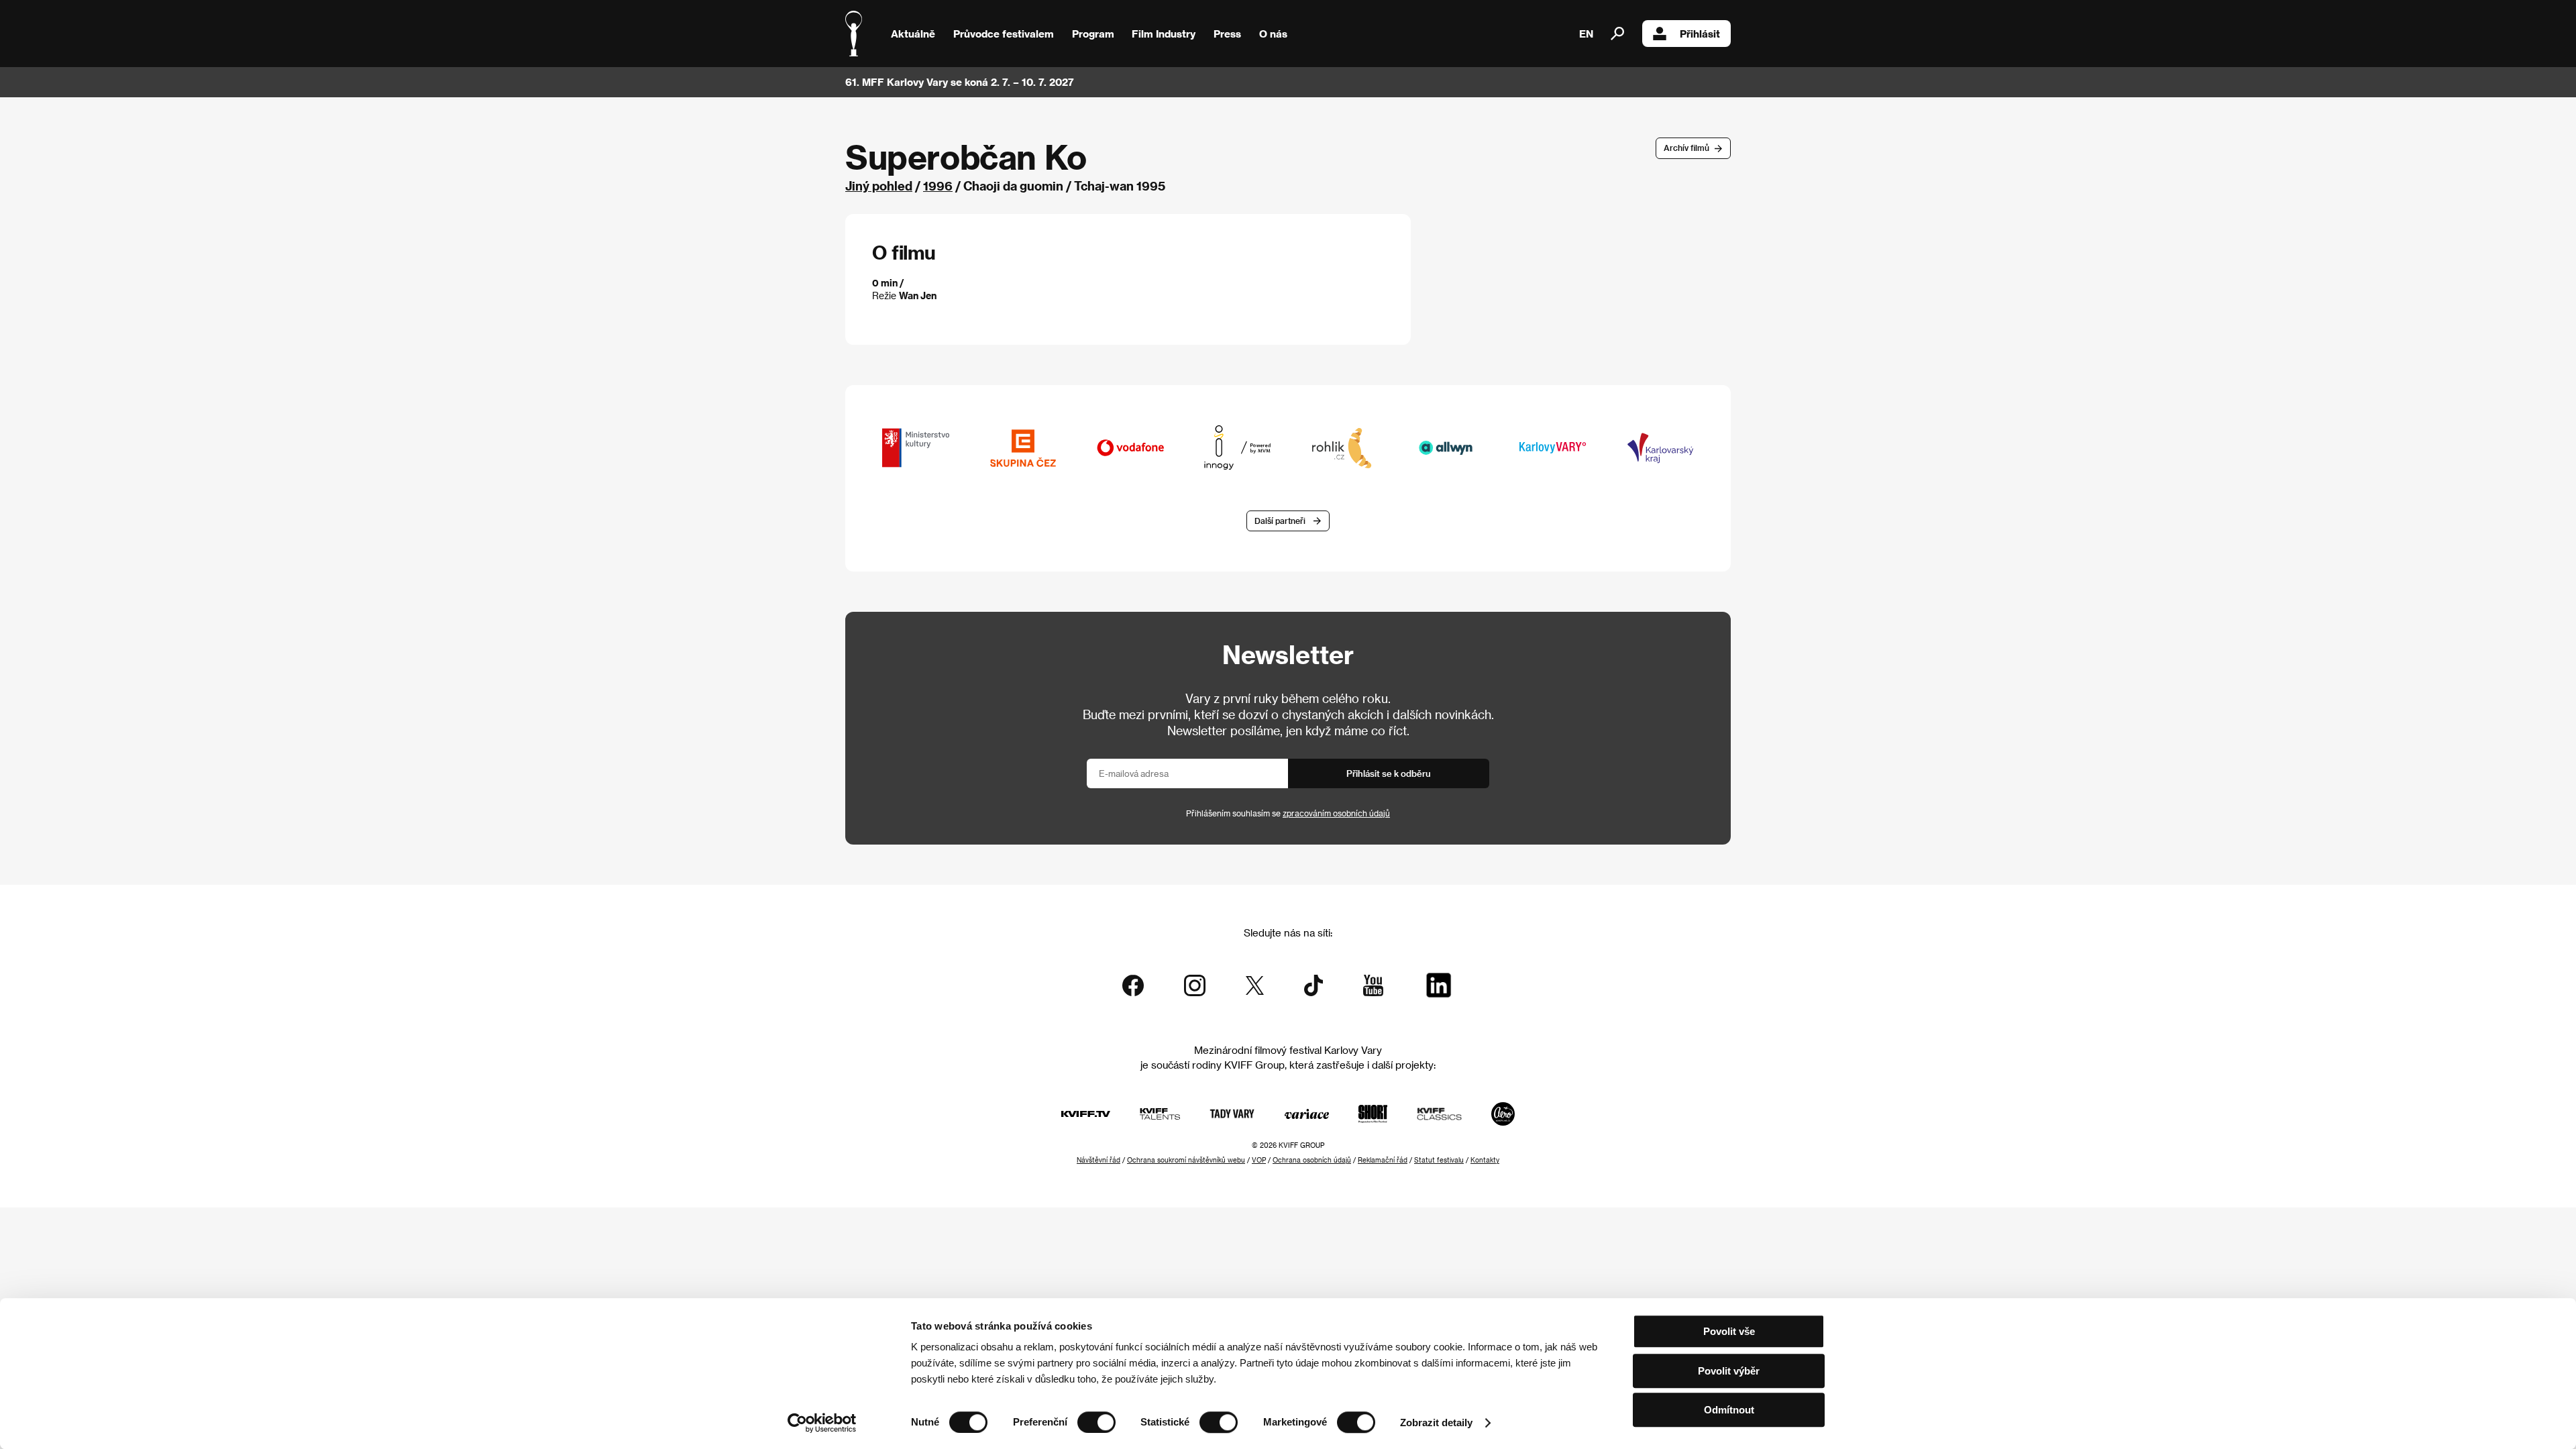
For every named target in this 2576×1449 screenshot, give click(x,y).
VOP (1259, 1160)
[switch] (1096, 1422)
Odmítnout (1729, 1410)
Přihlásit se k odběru (1389, 773)
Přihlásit (1700, 34)
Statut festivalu (1439, 1160)
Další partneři (1280, 521)
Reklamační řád (1383, 1160)
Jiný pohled (879, 185)
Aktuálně (913, 34)
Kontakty (1485, 1160)
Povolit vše (1729, 1331)
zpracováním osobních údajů (1336, 813)
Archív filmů (1686, 148)
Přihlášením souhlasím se (1288, 813)
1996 (938, 185)
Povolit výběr (1729, 1371)
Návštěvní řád (1098, 1160)
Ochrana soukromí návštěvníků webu (1186, 1160)
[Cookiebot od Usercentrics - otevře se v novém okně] (822, 1423)
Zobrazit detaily (1436, 1423)
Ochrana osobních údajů (1312, 1160)
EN (1586, 34)
